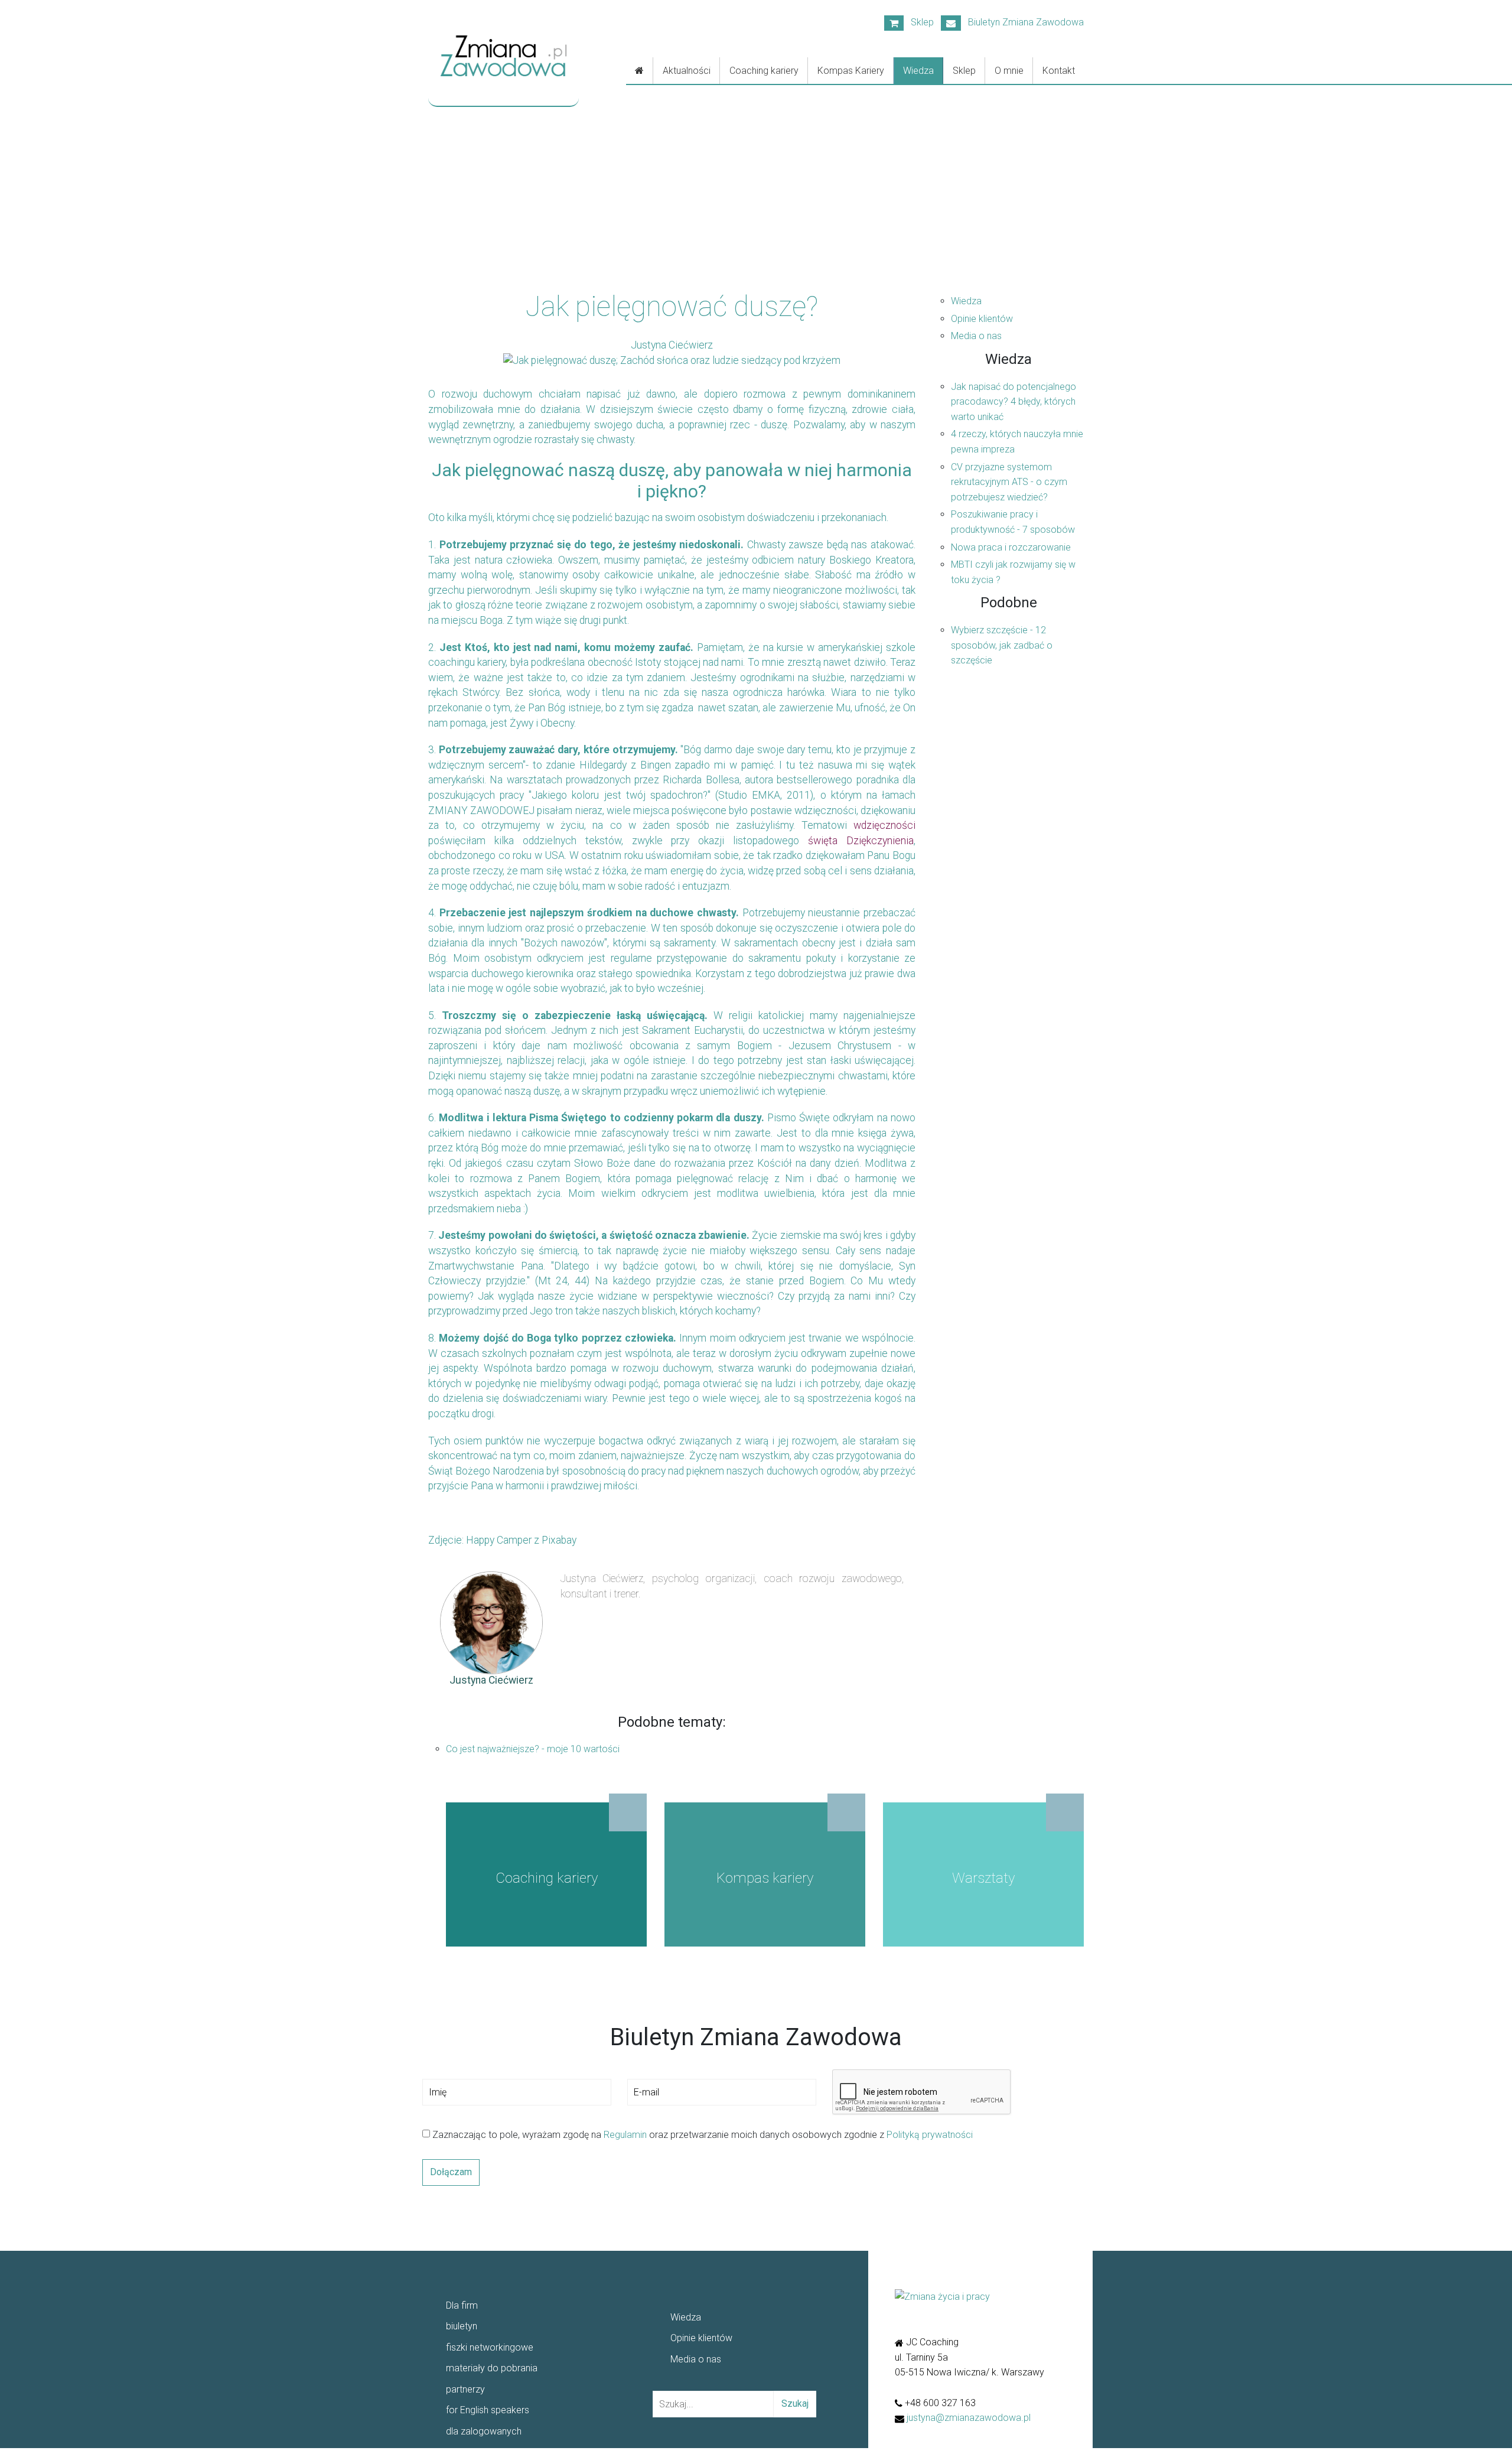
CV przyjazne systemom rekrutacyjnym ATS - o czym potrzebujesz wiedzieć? (1009, 482)
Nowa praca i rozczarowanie (1011, 547)
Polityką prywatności (930, 2135)
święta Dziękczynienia (861, 841)
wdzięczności (884, 825)
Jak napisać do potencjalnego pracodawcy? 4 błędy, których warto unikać (1014, 402)
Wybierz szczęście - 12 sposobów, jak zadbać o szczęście (1002, 645)
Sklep (919, 22)
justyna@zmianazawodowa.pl (969, 2418)
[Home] (640, 71)
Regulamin (625, 2135)
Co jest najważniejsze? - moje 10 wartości (533, 1749)
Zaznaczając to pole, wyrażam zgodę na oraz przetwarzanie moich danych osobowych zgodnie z (701, 2135)
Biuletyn (1022, 22)
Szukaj (795, 2403)
